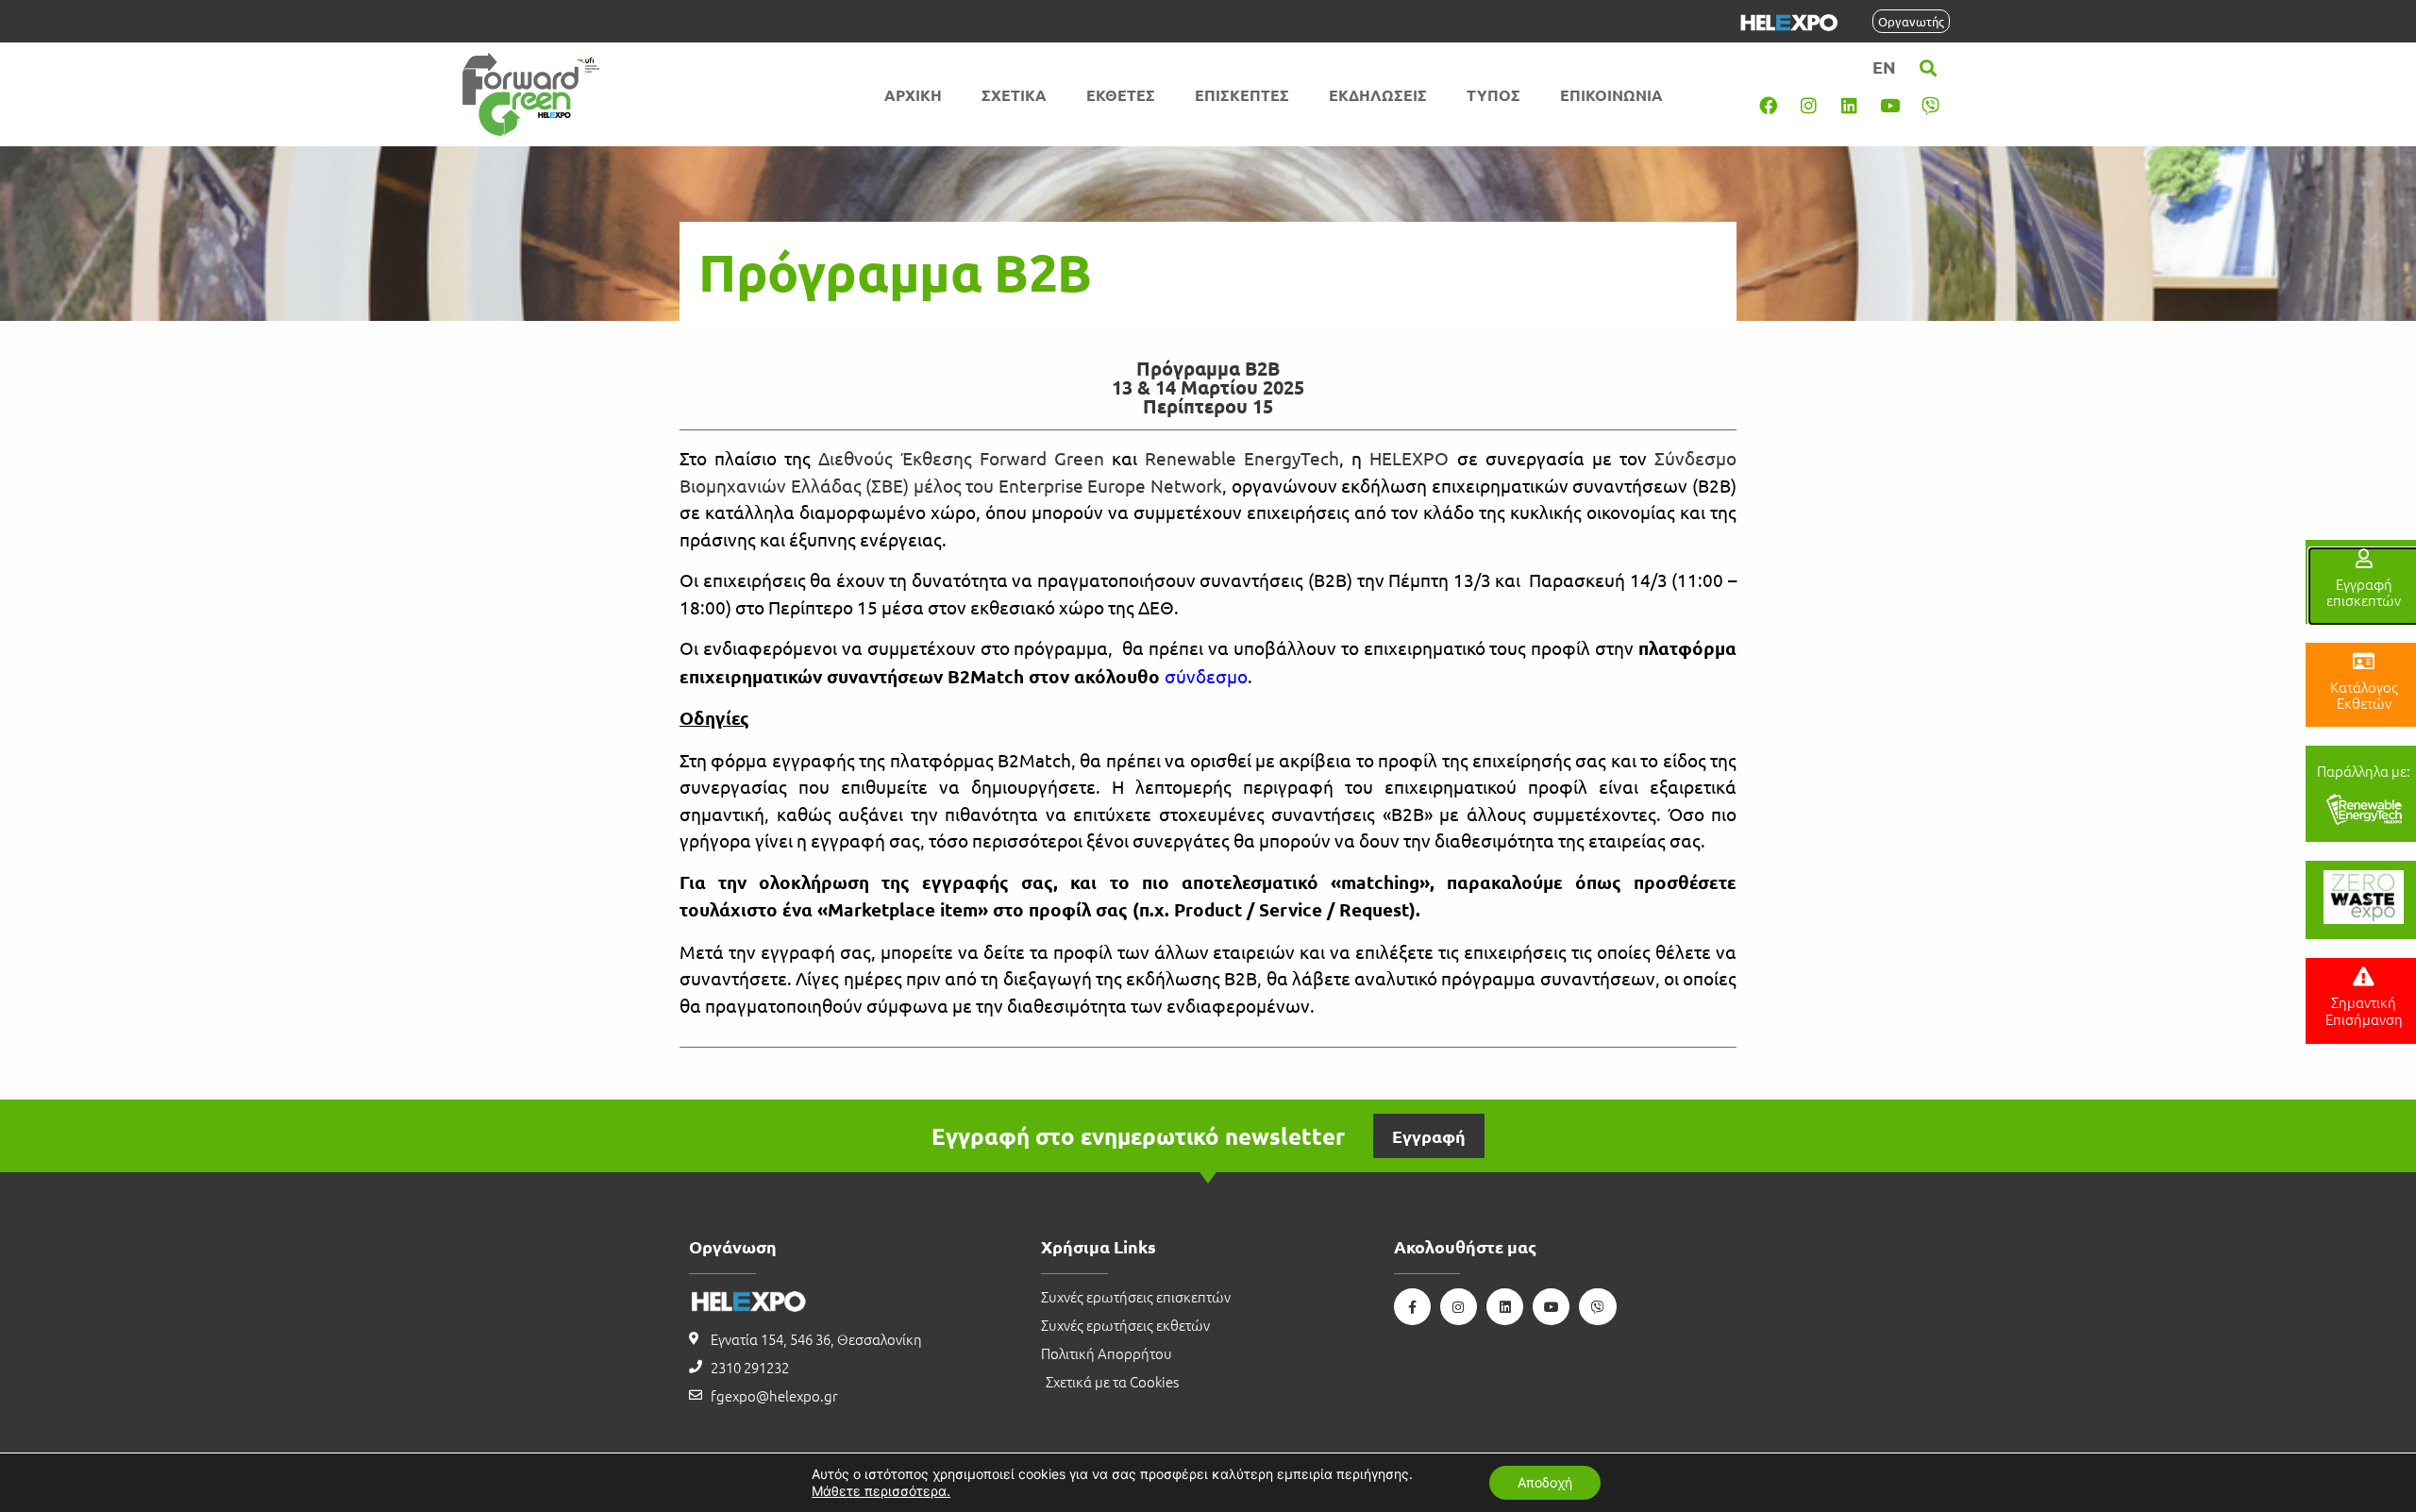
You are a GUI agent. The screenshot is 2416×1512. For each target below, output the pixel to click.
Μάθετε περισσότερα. (881, 1491)
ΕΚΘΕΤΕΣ (1121, 95)
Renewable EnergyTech (1242, 458)
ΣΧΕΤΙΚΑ (1014, 95)
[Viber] (1931, 105)
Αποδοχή (1545, 1482)
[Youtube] (1890, 105)
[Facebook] (1769, 105)
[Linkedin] (1850, 105)
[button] (1929, 68)
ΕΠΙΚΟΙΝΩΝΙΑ (1611, 95)
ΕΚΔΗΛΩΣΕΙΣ (1378, 95)
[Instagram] (1809, 105)
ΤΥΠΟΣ (1493, 95)
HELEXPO (1409, 458)
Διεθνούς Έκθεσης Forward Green (961, 458)
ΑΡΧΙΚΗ (913, 95)
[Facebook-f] (1412, 1307)
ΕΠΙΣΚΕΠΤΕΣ (1242, 95)
